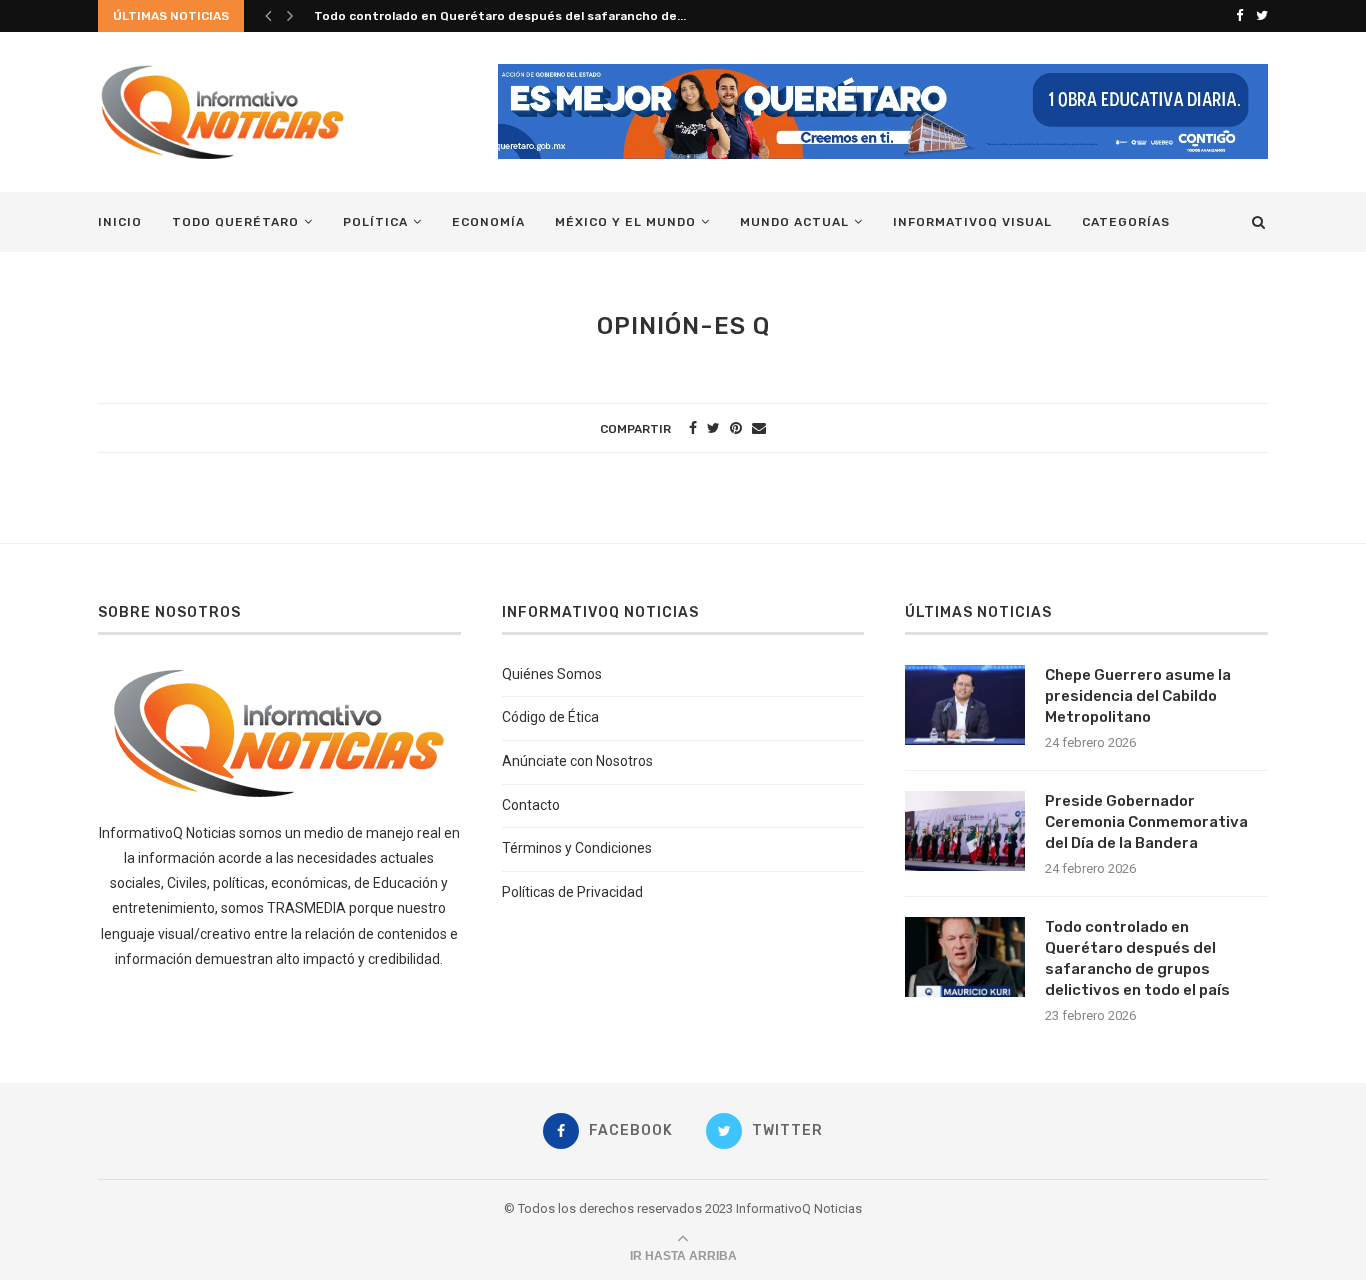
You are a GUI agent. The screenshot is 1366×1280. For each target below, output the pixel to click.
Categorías (1126, 222)
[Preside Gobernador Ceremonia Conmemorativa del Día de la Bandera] (965, 831)
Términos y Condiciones (577, 848)
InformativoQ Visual (972, 222)
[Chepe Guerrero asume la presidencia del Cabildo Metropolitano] (965, 705)
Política (375, 222)
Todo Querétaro (235, 222)
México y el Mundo (625, 222)
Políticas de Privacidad (572, 892)
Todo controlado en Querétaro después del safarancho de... (500, 16)
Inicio (120, 222)
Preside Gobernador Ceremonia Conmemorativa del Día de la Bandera (1146, 822)
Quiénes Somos (552, 674)
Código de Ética (550, 717)
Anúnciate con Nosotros (577, 761)
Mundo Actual (794, 222)
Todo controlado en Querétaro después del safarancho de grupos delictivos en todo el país (1137, 958)
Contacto (531, 805)
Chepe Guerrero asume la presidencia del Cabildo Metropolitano (1138, 696)
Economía (488, 222)
